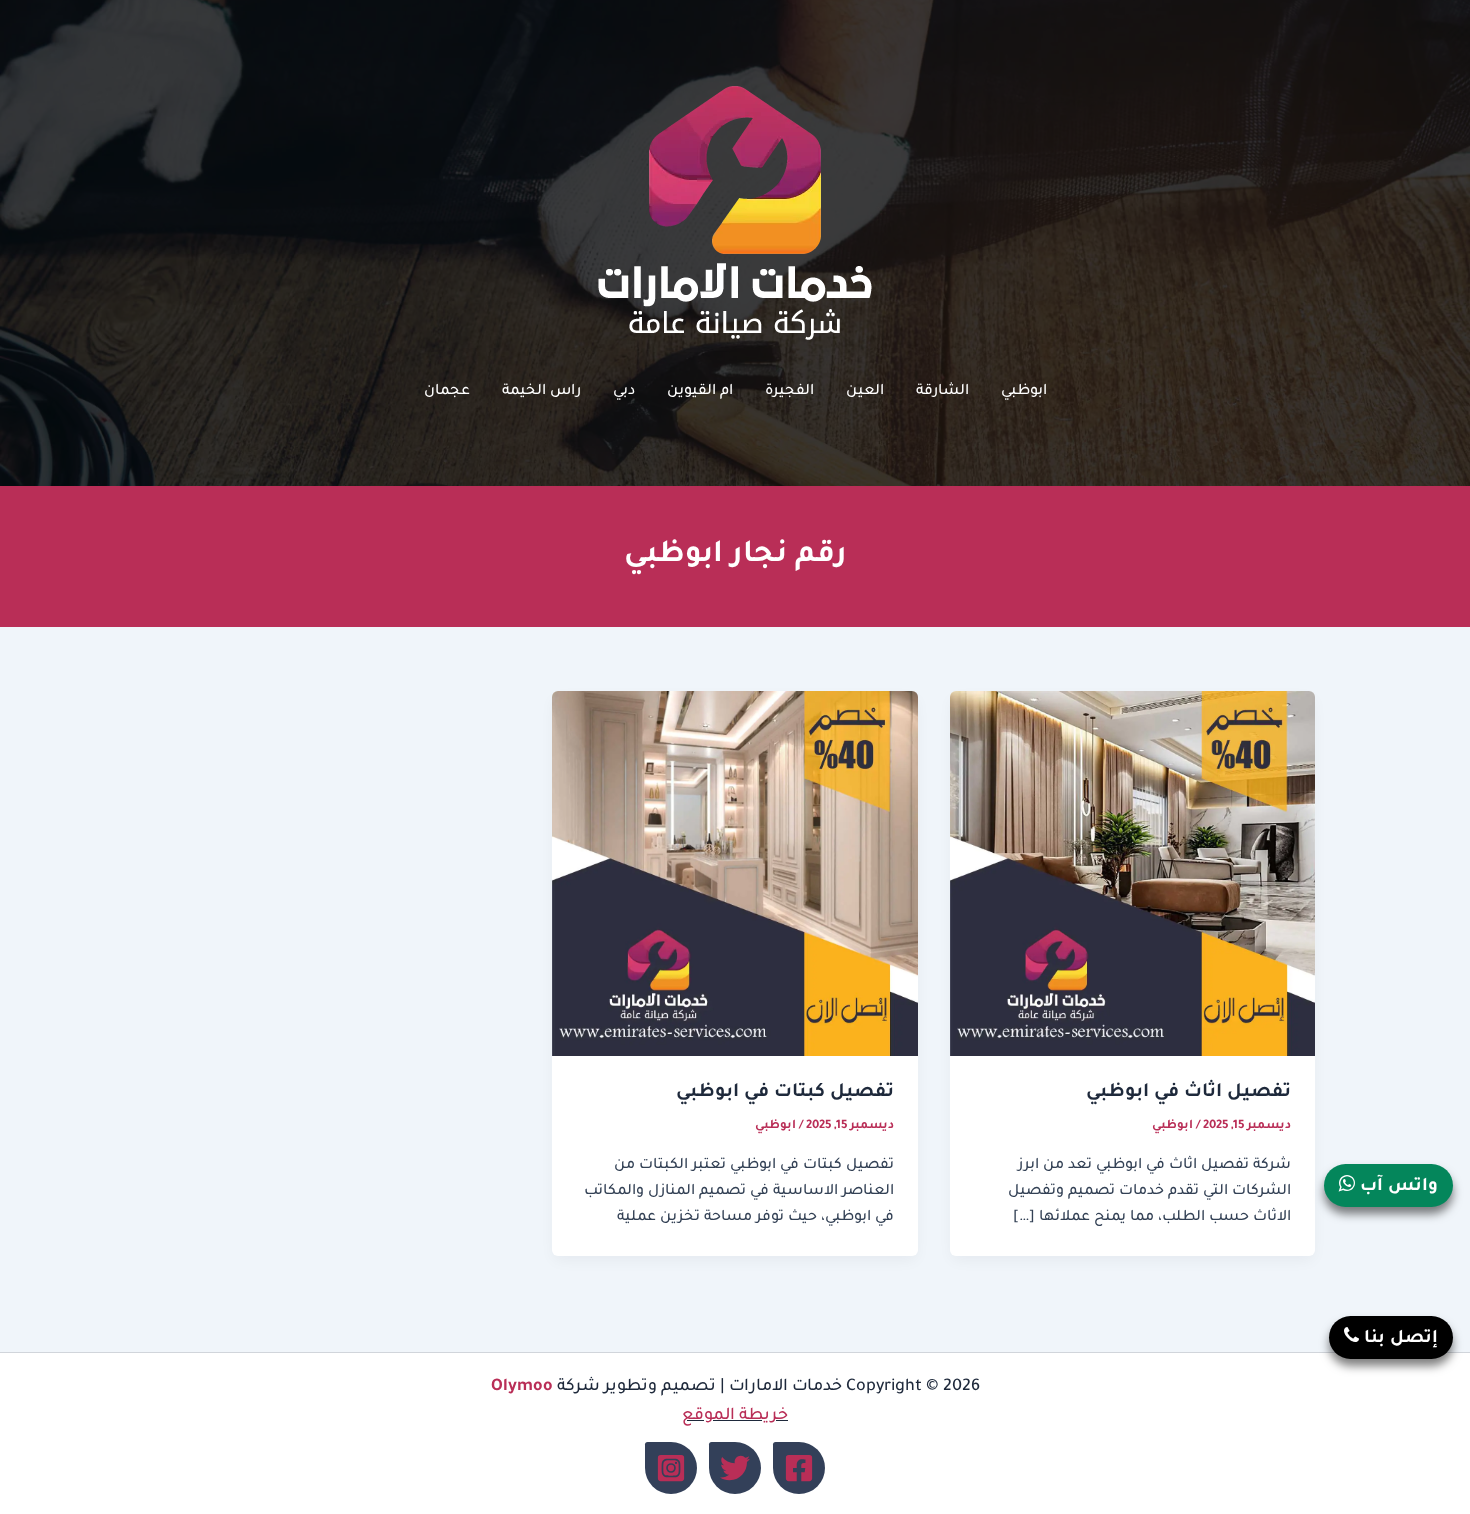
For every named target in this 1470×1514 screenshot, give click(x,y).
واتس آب (1396, 1187)
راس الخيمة (541, 392)
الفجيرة (789, 392)
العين (865, 392)
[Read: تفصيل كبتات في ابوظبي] (734, 875)
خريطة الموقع (735, 1416)
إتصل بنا (1398, 1339)
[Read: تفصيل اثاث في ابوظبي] (1132, 875)
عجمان (447, 392)
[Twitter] (735, 1468)
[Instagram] (671, 1468)
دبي (624, 392)
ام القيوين (700, 392)
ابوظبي (1024, 392)
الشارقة (942, 392)
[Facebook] (799, 1468)
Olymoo (522, 1387)
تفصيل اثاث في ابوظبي (1188, 1093)
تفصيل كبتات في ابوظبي (785, 1093)
